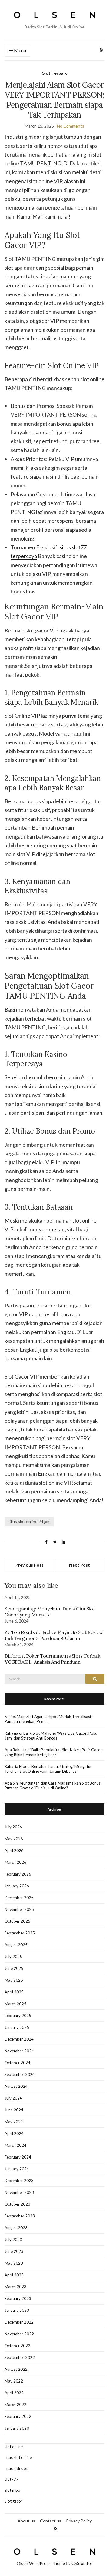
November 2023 (19, 2192)
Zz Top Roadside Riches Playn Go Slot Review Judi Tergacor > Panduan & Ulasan (54, 1635)
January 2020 (17, 2428)
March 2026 (15, 1862)
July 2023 (13, 2240)
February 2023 (18, 2298)
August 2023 (16, 2228)
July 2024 (13, 2098)
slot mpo (12, 2490)
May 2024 (14, 2122)
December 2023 (19, 2181)
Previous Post (30, 1565)
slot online (14, 2447)
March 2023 (15, 2287)
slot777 (12, 2479)
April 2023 (14, 2275)
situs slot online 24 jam (29, 1521)
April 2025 (14, 1992)
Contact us (51, 2521)
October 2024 (17, 2063)
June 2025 (14, 1968)
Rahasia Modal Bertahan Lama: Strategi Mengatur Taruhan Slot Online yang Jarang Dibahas (48, 1769)
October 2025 (17, 1921)
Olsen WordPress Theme (41, 2563)
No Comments (71, 126)
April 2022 (14, 2393)
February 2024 (18, 2157)
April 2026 (14, 1850)
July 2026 (13, 1827)
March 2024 (15, 2145)
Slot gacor (13, 2501)
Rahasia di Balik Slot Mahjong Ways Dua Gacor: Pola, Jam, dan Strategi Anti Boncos (51, 1736)
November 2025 (19, 1909)
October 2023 (17, 2204)
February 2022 (18, 2416)
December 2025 (19, 1898)
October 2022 (17, 2346)
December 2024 (19, 2039)
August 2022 (16, 2369)
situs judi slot (16, 2468)
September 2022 (20, 2357)
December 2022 (19, 2322)
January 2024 (17, 2169)
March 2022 (15, 2405)
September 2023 (20, 2216)
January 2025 (17, 2027)
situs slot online (18, 2457)
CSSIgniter (82, 2563)
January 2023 (17, 2310)
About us (26, 2521)
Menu (20, 50)
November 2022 (19, 2334)
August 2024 (16, 2086)
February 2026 (18, 1874)
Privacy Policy (79, 2521)
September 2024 (20, 2074)
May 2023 (14, 2263)
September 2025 (20, 1933)
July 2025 (13, 1957)
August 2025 (16, 1945)
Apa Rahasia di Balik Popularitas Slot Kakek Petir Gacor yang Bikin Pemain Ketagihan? (53, 1752)
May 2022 (14, 2381)
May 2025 (14, 1980)
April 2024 (14, 2133)
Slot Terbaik (54, 73)
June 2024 (14, 2110)
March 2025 (15, 2004)
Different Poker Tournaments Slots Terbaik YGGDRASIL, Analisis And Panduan (52, 1659)
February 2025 (18, 2016)
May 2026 (14, 1839)
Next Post (79, 1565)
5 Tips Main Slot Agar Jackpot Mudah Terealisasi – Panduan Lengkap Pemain (49, 1719)
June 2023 (14, 2251)
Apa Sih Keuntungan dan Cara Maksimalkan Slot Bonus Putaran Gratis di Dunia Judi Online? (53, 1785)
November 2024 (19, 2051)
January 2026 (17, 1886)
